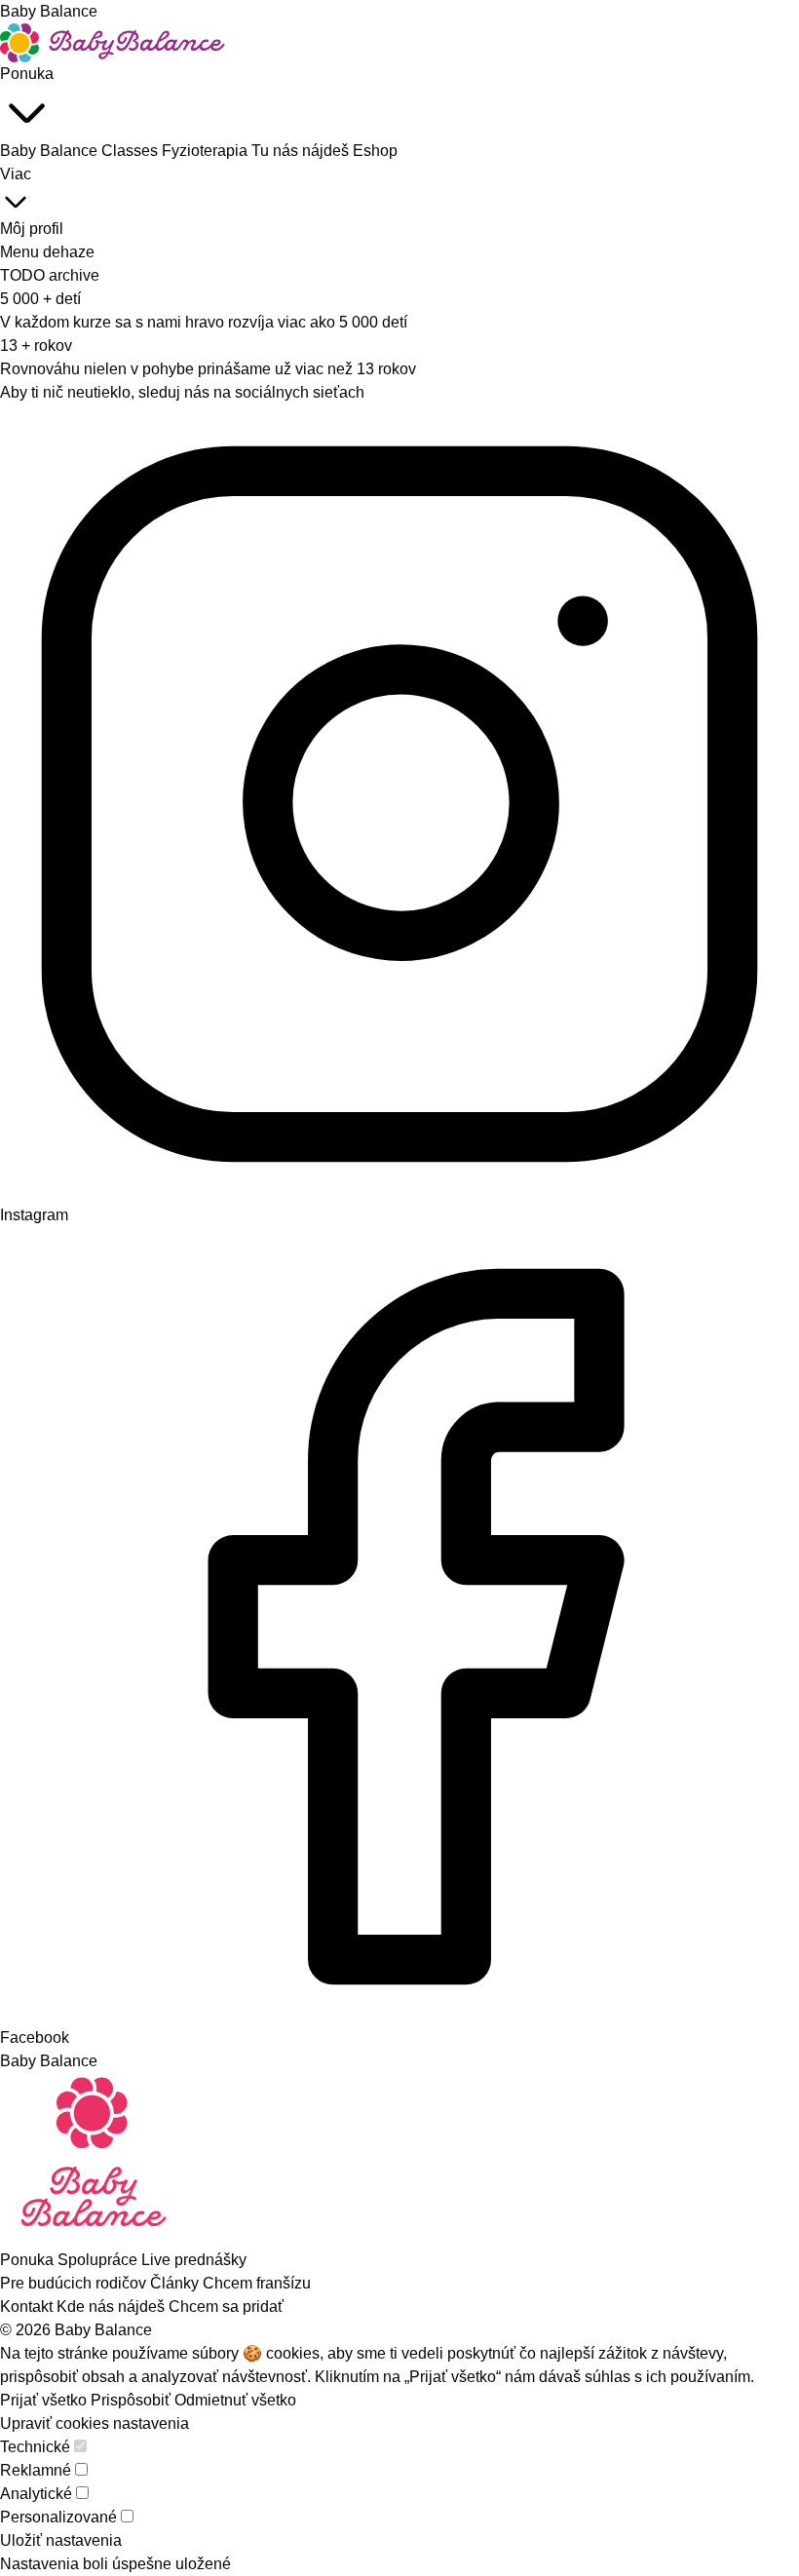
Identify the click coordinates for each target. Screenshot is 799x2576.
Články (176, 2283)
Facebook (35, 2038)
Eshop (375, 151)
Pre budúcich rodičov (75, 2283)
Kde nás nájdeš (113, 2307)
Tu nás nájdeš (302, 151)
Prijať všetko (43, 2400)
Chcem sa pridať (226, 2307)
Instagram (34, 1215)
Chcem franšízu (257, 2283)
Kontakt (28, 2307)
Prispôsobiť (131, 2400)
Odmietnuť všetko (235, 2400)
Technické (35, 2447)
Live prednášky (194, 2260)
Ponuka (27, 74)
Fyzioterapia (207, 151)
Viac (16, 174)
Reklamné (36, 2470)
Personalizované (58, 2517)
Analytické (36, 2494)
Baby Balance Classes (81, 151)
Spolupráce (99, 2260)
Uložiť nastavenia (61, 2540)
